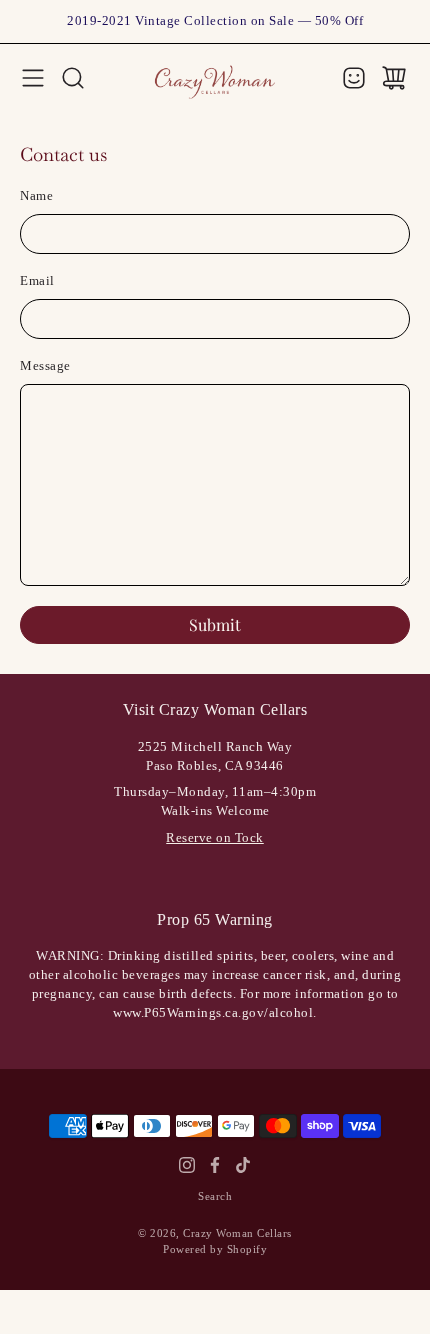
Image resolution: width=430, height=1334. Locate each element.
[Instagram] (187, 1165)
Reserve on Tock (215, 838)
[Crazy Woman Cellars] (215, 77)
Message (45, 366)
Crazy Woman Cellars (237, 1233)
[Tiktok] (243, 1165)
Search (215, 1196)
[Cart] (394, 78)
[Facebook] (215, 1165)
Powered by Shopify (215, 1249)
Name (36, 196)
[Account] (354, 78)
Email (37, 281)
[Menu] (33, 78)
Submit (215, 624)
